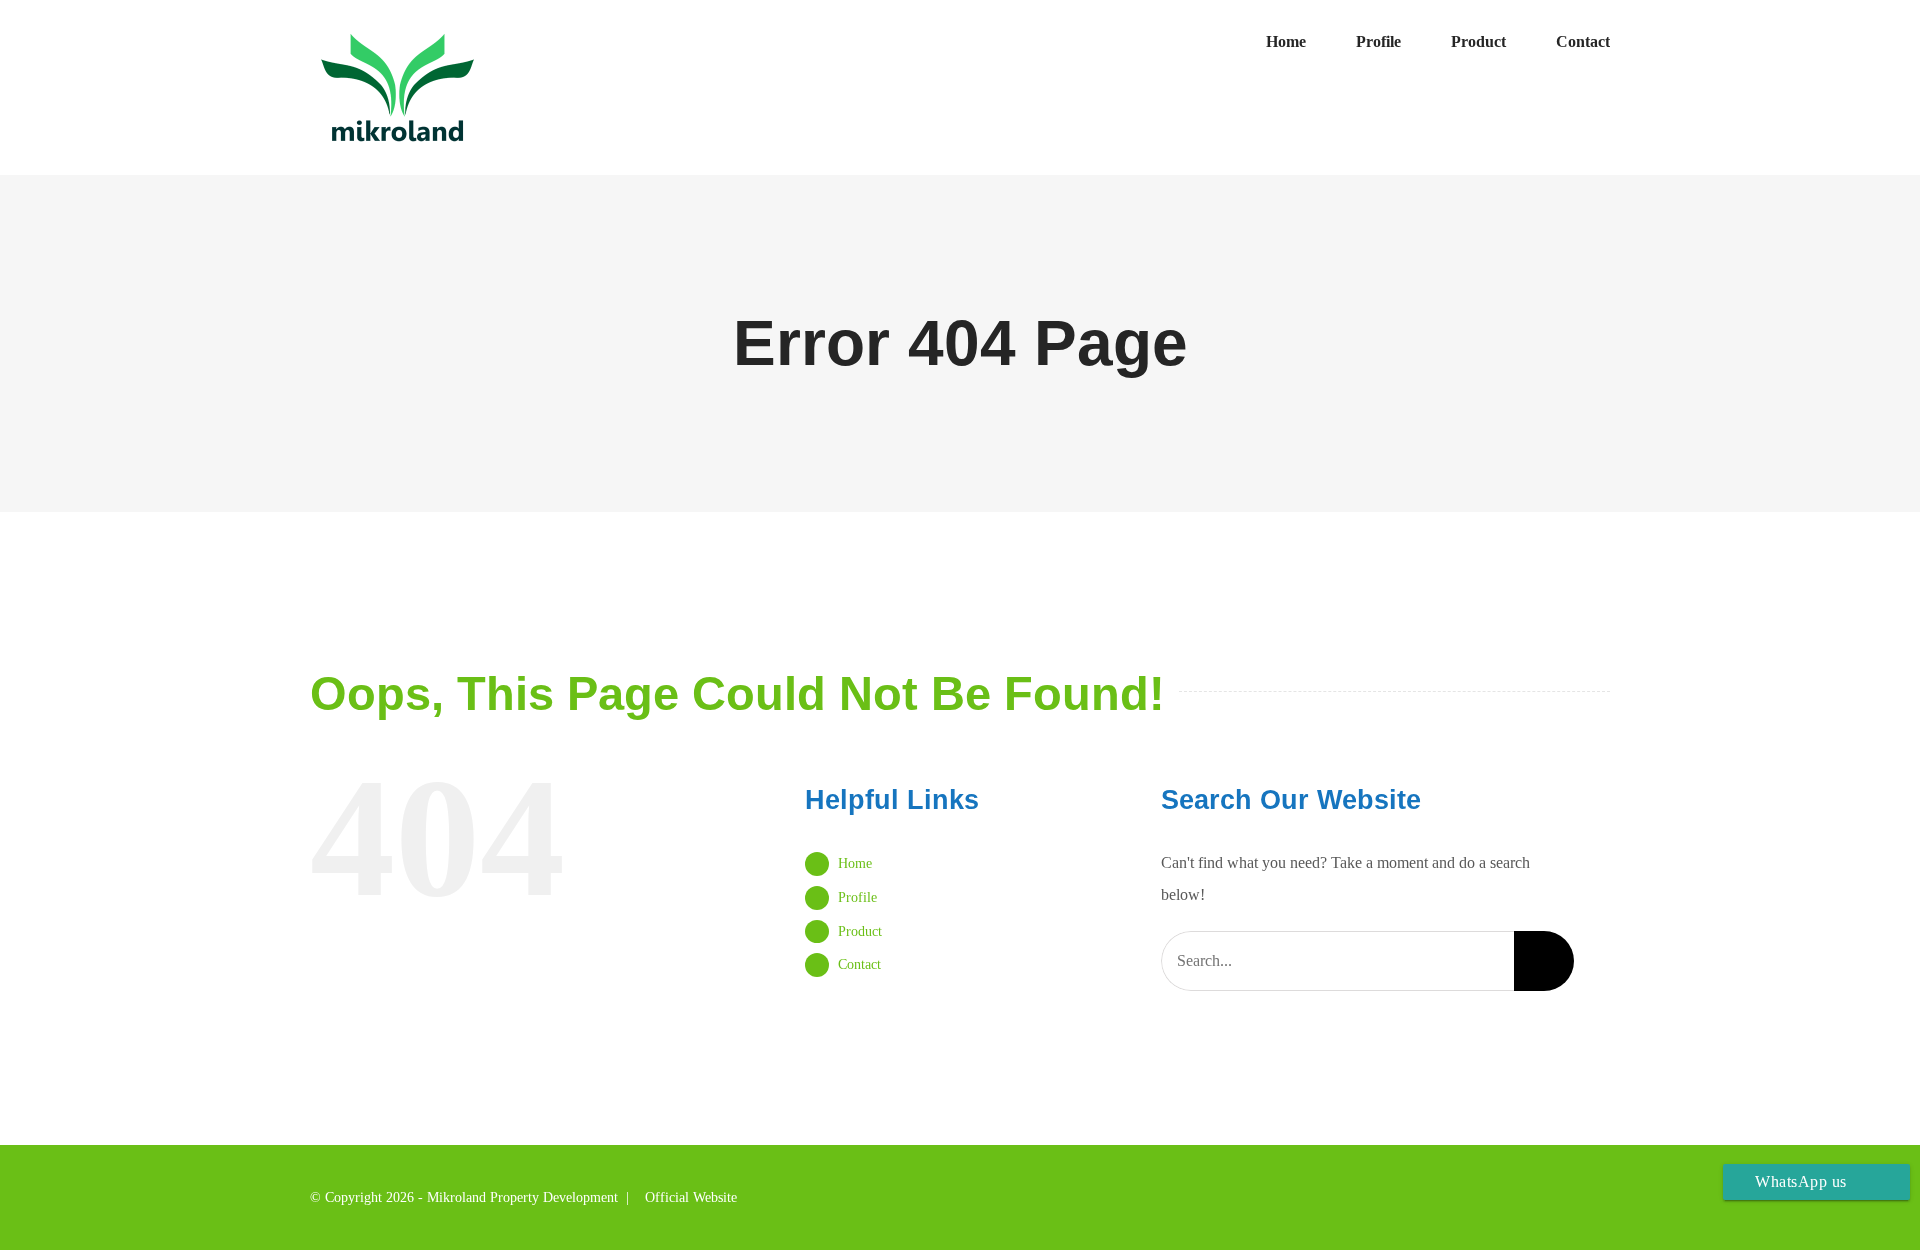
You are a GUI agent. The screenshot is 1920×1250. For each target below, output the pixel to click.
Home (855, 863)
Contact (859, 964)
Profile (857, 897)
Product (860, 931)
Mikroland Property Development (522, 1197)
